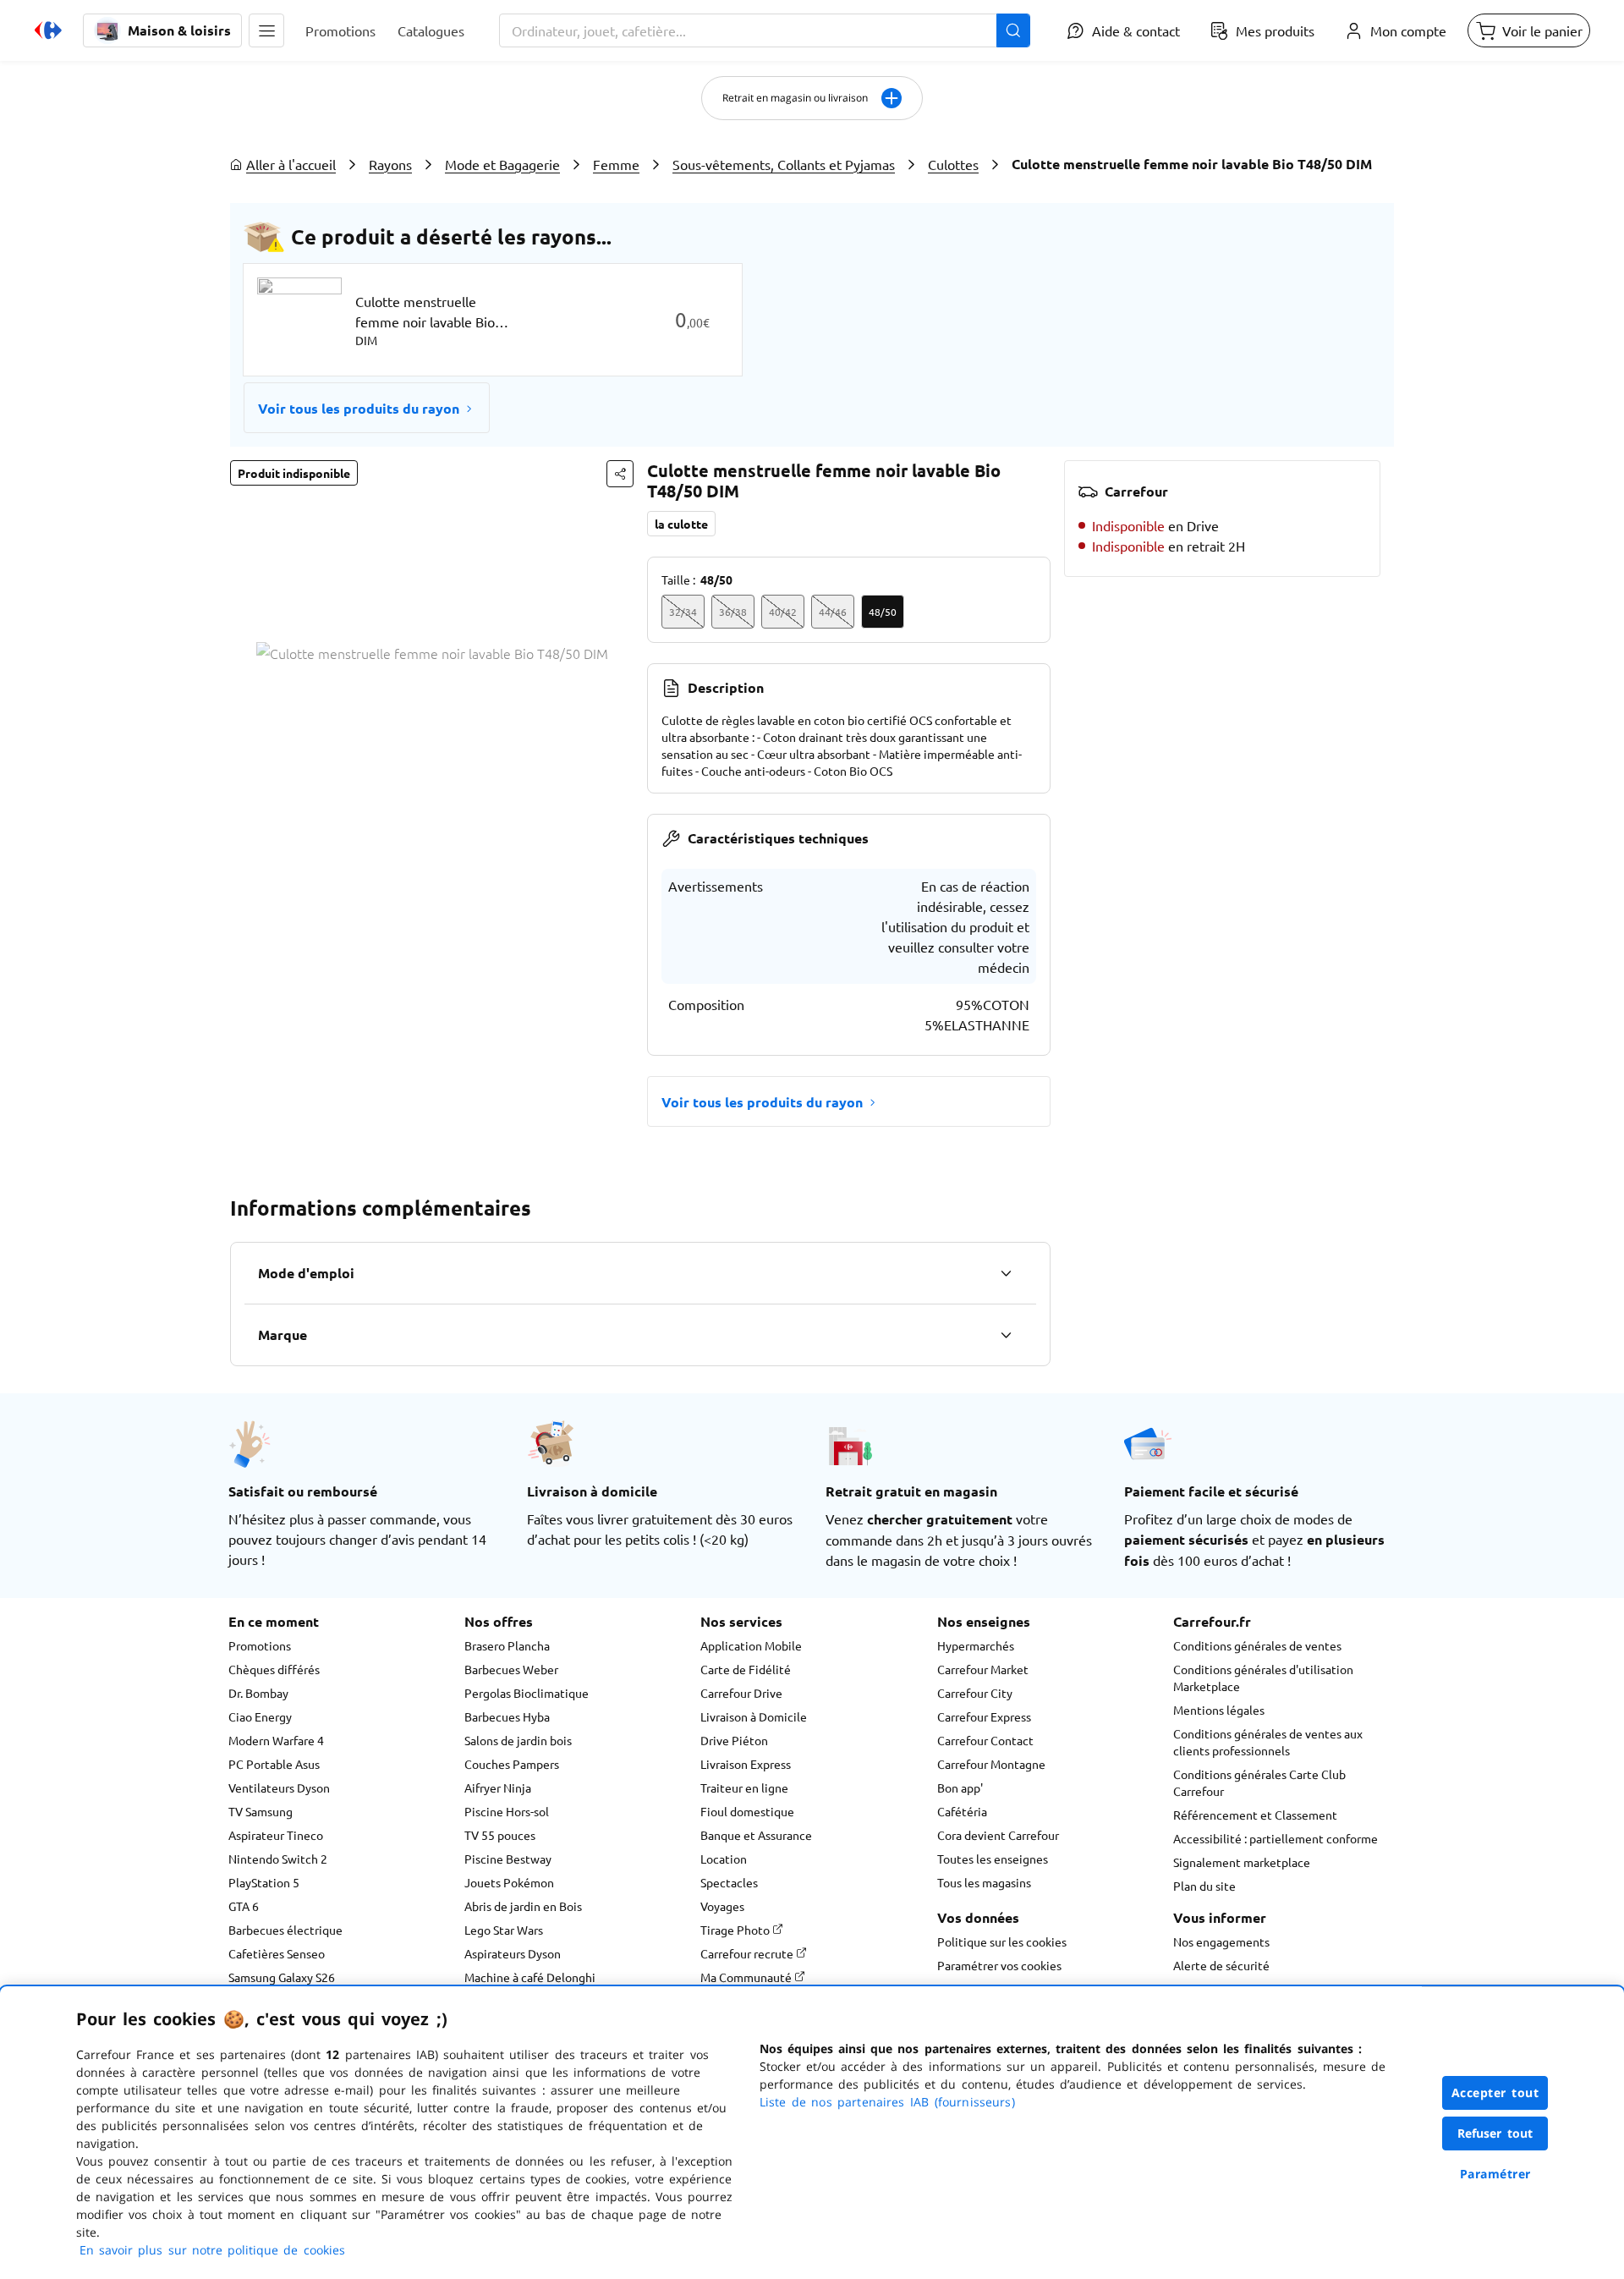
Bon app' (960, 1788)
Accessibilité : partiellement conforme (1276, 1838)
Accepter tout (1495, 2092)
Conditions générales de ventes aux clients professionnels (1268, 1742)
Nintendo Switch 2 (278, 1859)
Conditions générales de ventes (1257, 1645)
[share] (620, 474)
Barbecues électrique (285, 1930)
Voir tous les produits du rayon (359, 408)
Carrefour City (975, 1693)
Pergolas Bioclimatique (527, 1693)
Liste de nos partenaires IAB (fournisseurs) (887, 2102)
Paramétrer (1495, 2174)
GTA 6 (244, 1906)
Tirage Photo (736, 1930)
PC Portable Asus (274, 1764)
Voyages (722, 1906)
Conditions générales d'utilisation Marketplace (1263, 1678)
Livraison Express (746, 1764)
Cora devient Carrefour (998, 1835)
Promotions (260, 1645)
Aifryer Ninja (498, 1788)
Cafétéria (962, 1811)
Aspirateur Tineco (276, 1835)
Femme (616, 164)
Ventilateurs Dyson (279, 1788)
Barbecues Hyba (507, 1716)
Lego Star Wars (504, 1930)
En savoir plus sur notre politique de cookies (212, 2250)
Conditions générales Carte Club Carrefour (1259, 1782)
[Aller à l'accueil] (48, 30)
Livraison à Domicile (754, 1716)
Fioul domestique (747, 1811)
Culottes (953, 164)
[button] (266, 30)
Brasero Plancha (507, 1645)
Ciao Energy (260, 1716)
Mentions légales (1219, 1710)
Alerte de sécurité (1221, 1965)
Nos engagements (1221, 1941)
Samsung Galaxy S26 (282, 1977)
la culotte (681, 524)
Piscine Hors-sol (507, 1811)
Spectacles (729, 1882)
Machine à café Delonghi (530, 1977)
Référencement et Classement (1255, 1815)
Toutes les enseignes (993, 1859)
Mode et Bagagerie (502, 164)
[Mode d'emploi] (1006, 1273)
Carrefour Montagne (991, 1764)
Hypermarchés (976, 1645)
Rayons (390, 164)
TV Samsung (261, 1811)
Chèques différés (274, 1669)
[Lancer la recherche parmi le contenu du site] (1013, 30)
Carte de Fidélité (746, 1669)
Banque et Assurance (756, 1835)
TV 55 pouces (500, 1835)
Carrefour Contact (985, 1740)
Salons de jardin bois (518, 1740)
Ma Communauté (747, 1977)
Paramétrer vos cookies (999, 1965)
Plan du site (1204, 1886)
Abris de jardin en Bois (523, 1906)
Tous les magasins (984, 1882)
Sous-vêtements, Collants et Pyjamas (784, 164)
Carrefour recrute (748, 1953)
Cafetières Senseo (277, 1953)
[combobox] (765, 30)
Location (724, 1859)
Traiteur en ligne (744, 1788)
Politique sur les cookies (1002, 1941)
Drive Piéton (734, 1740)
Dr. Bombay (258, 1693)
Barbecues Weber (511, 1669)
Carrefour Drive (741, 1693)
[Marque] (1006, 1335)
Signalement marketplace (1242, 1862)
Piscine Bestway (508, 1859)
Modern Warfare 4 (276, 1740)
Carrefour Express (984, 1716)
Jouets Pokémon (509, 1882)
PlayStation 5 (264, 1882)
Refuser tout (1495, 2133)
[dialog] (812, 2133)
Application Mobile (751, 1645)
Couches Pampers (512, 1764)
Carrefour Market (983, 1669)
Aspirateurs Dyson (513, 1953)
